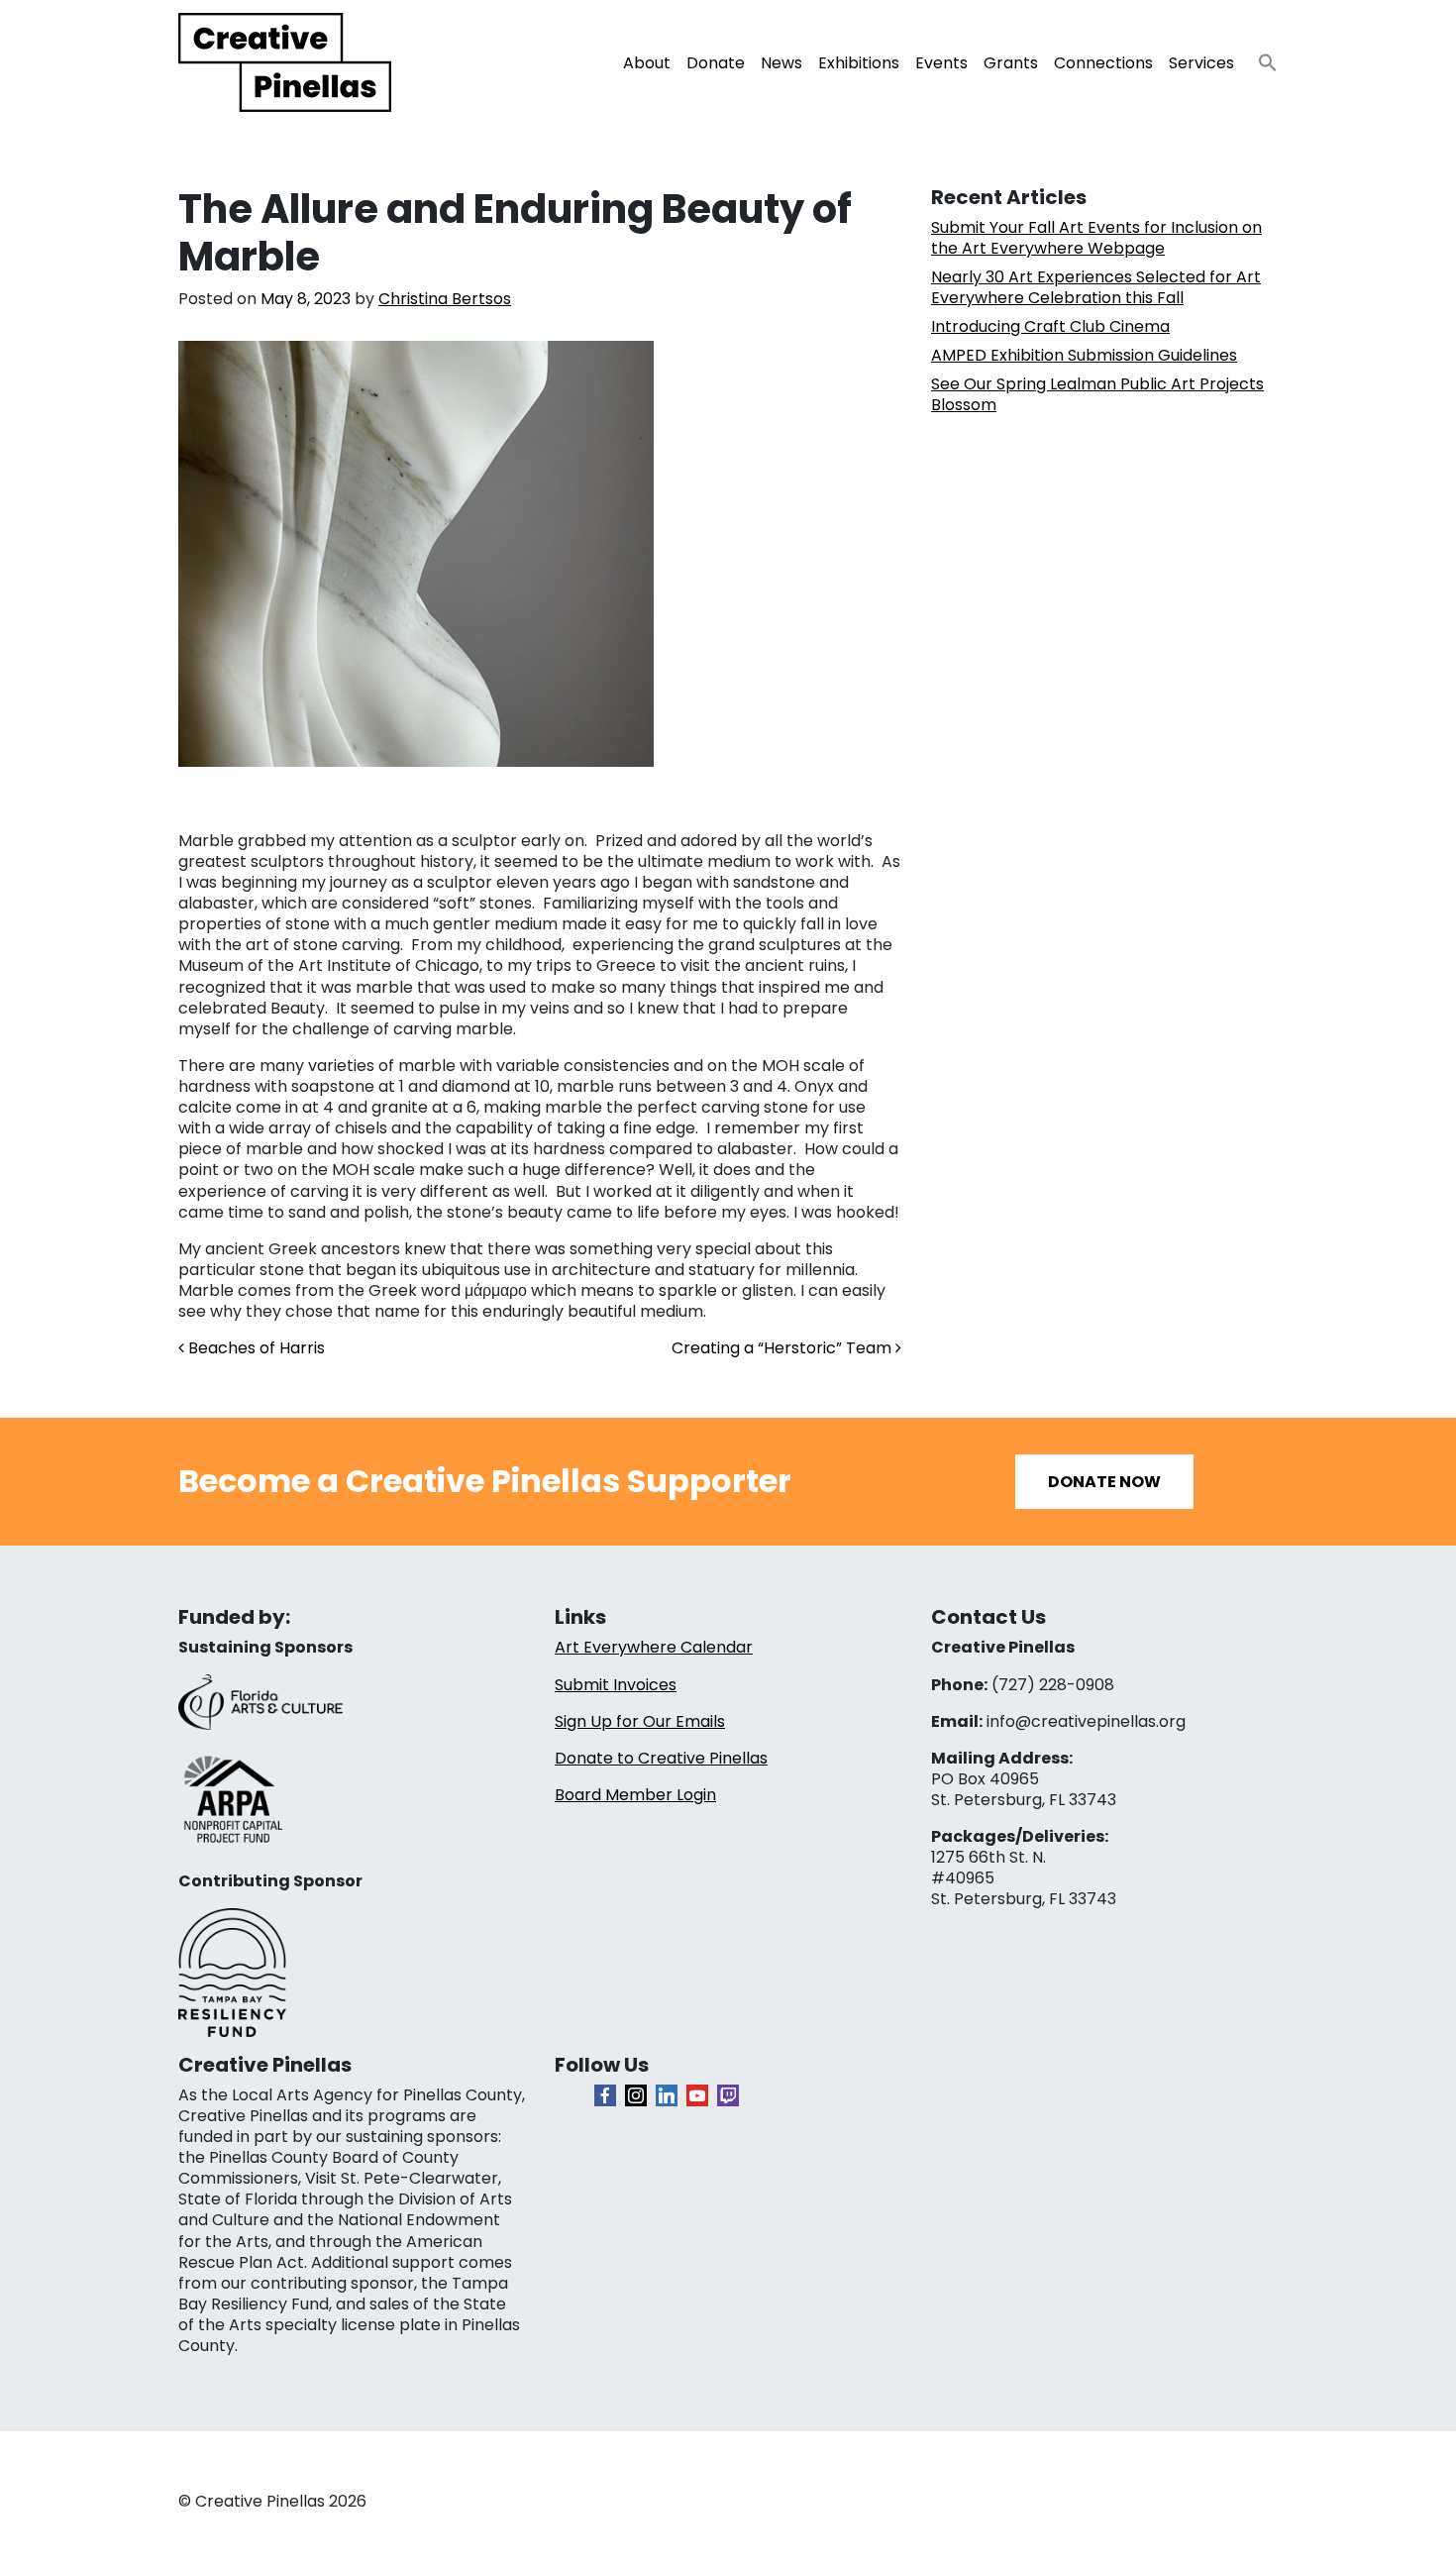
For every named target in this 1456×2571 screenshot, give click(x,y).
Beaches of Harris (255, 1348)
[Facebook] (605, 2095)
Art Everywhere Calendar (654, 1647)
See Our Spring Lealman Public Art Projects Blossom (1097, 394)
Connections (1103, 63)
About (647, 63)
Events (941, 63)
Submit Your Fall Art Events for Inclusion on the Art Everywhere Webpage (1096, 238)
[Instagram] (636, 2095)
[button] (1260, 57)
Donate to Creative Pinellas (661, 1758)
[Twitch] (728, 2095)
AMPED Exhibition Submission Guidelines (1084, 355)
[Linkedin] (667, 2095)
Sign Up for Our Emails (640, 1721)
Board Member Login (635, 1795)
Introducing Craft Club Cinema (1050, 326)
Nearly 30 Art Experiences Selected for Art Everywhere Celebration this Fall (1096, 287)
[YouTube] (697, 2095)
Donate (716, 63)
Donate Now (1104, 1482)
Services (1201, 63)
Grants (1011, 63)
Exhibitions (859, 63)
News (781, 63)
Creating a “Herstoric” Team (783, 1348)
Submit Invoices (616, 1685)
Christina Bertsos (445, 299)
